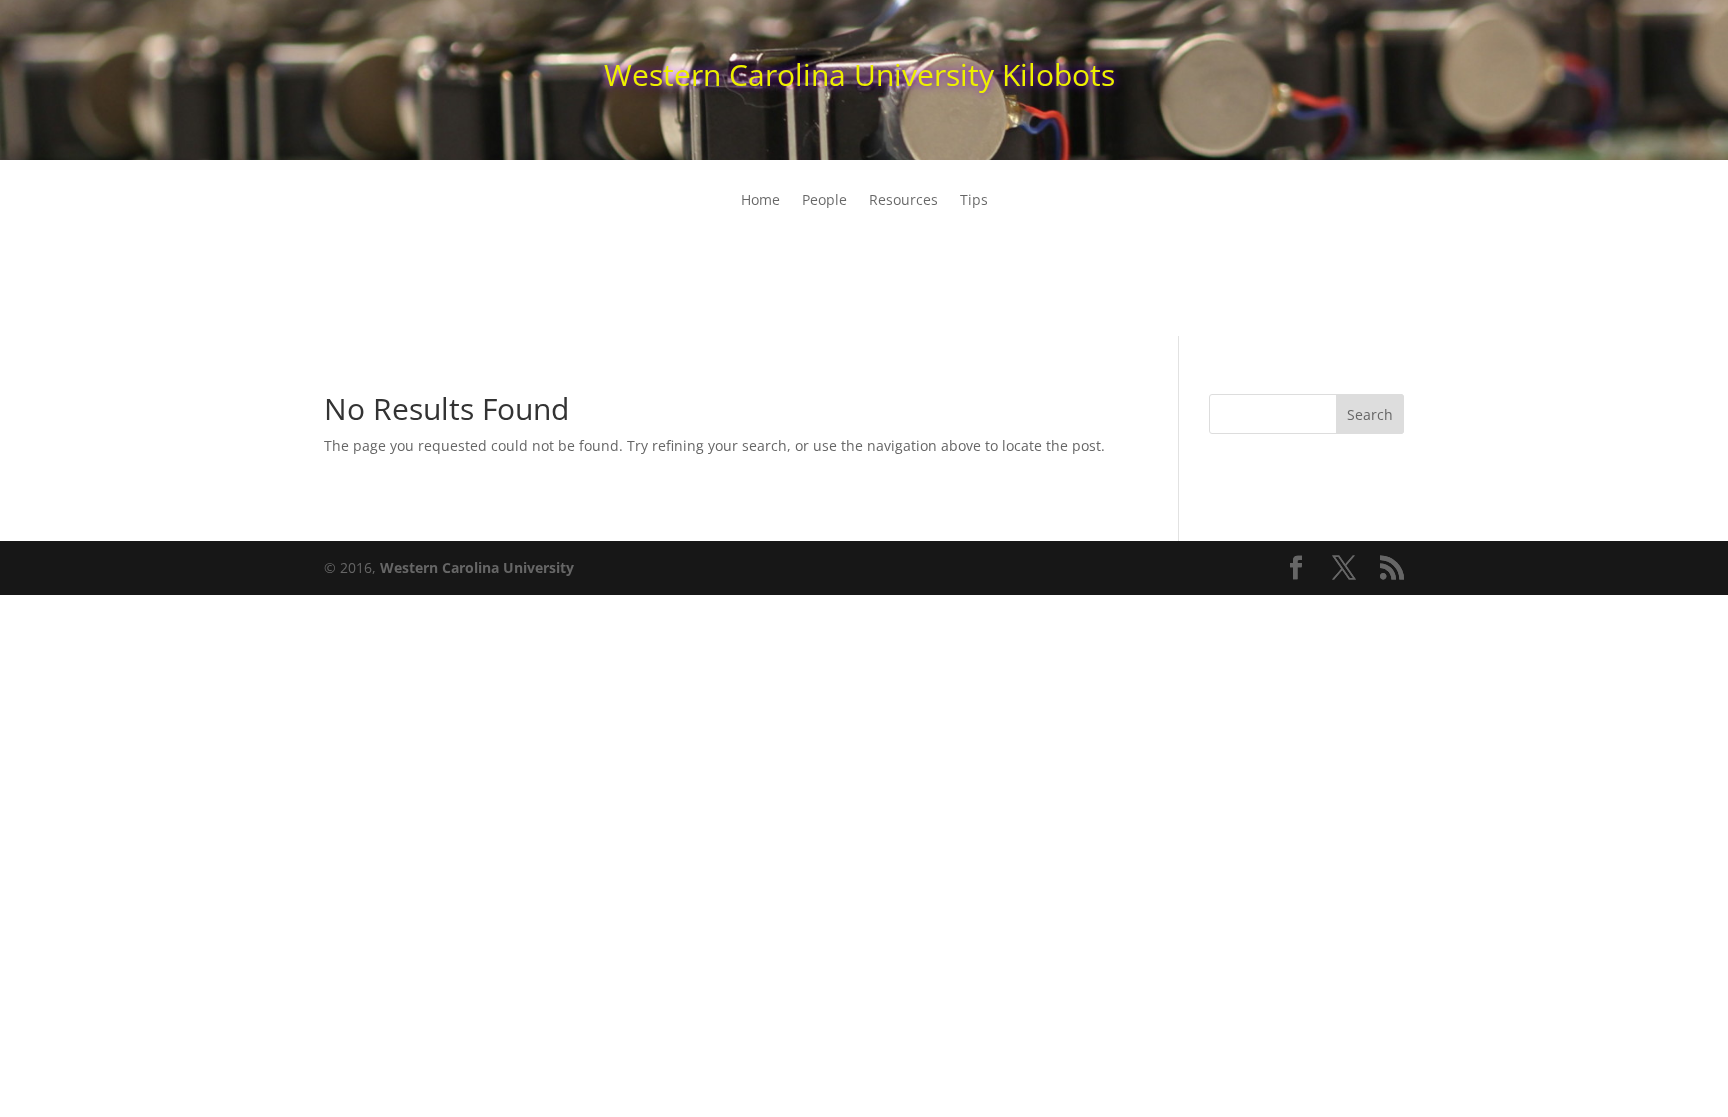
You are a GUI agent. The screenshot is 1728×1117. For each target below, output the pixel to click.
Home (760, 201)
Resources (903, 201)
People (824, 201)
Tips (974, 201)
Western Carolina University (477, 567)
